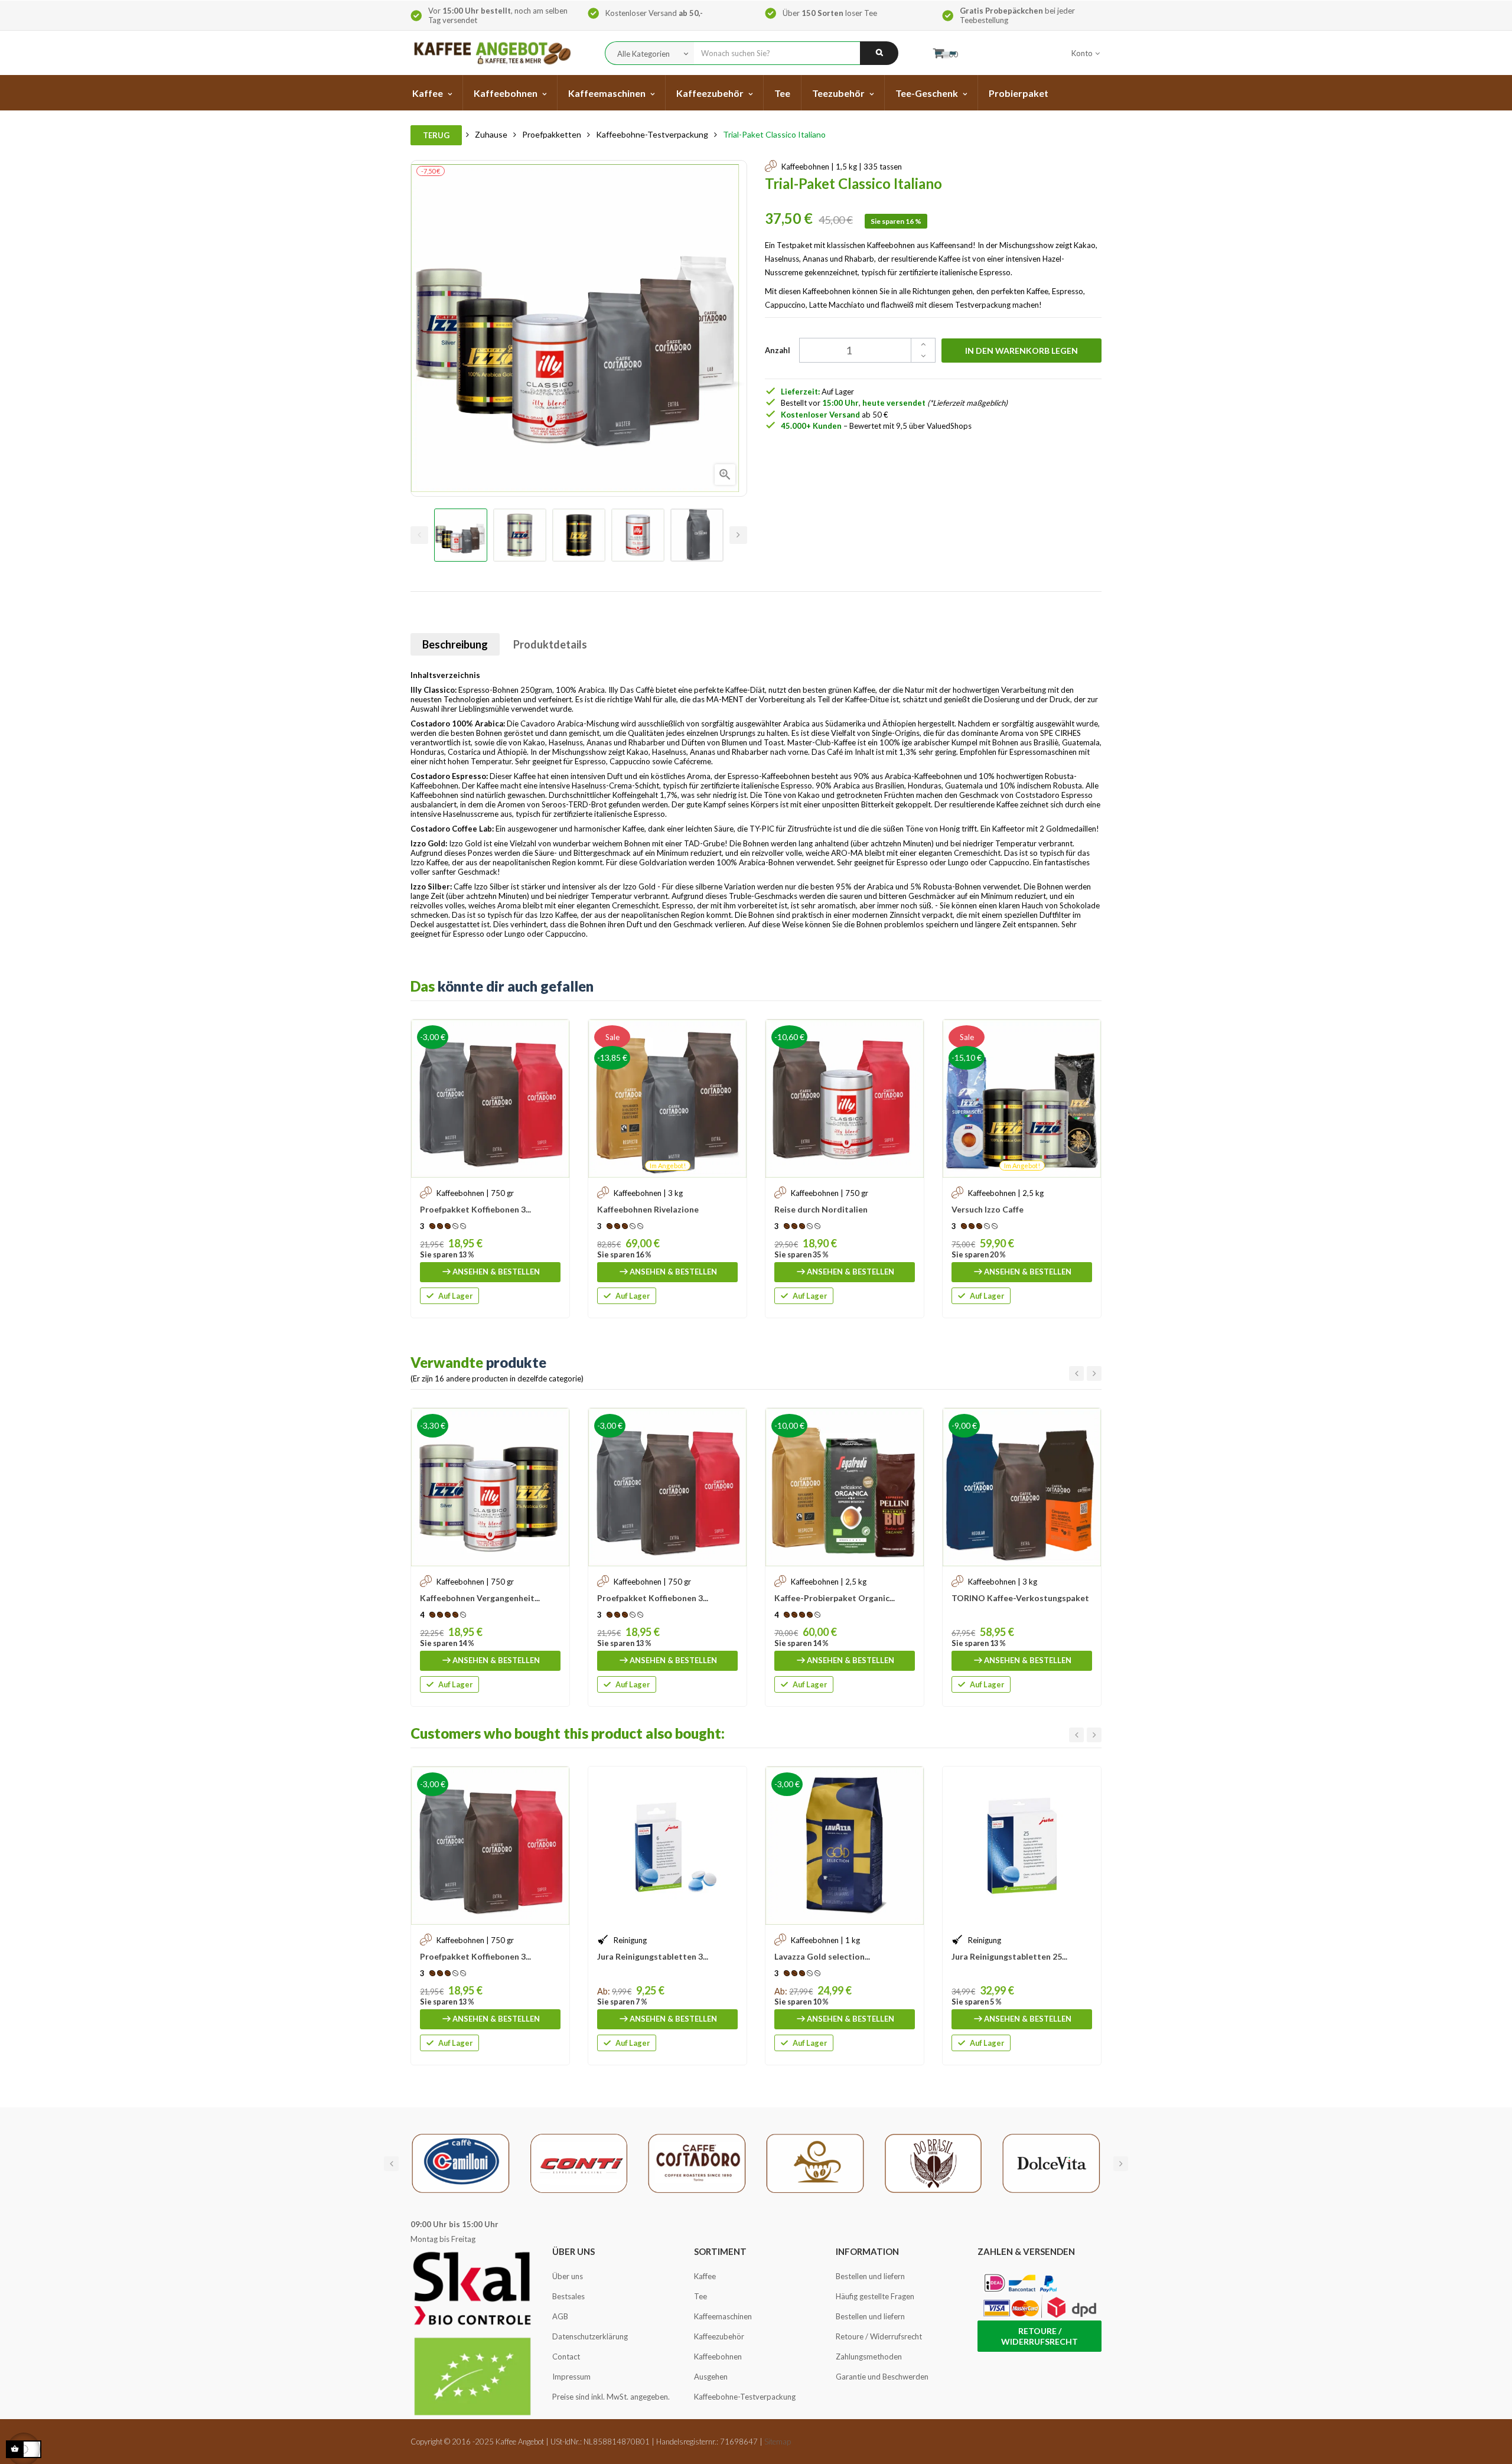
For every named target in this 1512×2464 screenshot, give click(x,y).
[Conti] (579, 2163)
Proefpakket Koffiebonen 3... (475, 1209)
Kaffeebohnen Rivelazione (648, 1209)
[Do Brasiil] (933, 2163)
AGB (560, 2316)
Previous (419, 535)
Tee (700, 2296)
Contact (566, 2357)
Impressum (571, 2377)
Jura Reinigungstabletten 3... (653, 1956)
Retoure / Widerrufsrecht (879, 2336)
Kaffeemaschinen (723, 2316)
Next (738, 535)
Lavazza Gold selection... (822, 1956)
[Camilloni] (461, 2163)
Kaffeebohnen (718, 2357)
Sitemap (778, 2442)
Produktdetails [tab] (550, 644)
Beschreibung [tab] (455, 644)
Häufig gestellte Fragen (875, 2296)
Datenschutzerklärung (590, 2336)
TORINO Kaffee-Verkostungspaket (1020, 1598)
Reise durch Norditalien (821, 1209)
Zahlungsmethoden (869, 2357)
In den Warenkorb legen (1021, 351)
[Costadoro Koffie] (697, 2163)
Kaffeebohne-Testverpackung (745, 2397)
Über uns (568, 2276)
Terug (436, 135)
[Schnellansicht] (555, 1034)
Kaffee (705, 2276)
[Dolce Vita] (1051, 2163)
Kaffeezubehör (719, 2336)
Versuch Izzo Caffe (988, 1209)
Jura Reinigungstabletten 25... (1009, 1956)
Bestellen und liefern (870, 2276)
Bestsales (568, 2296)
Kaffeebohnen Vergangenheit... (480, 1598)
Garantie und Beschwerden (882, 2377)
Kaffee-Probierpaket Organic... (835, 1598)
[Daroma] (815, 2163)
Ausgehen (711, 2377)
